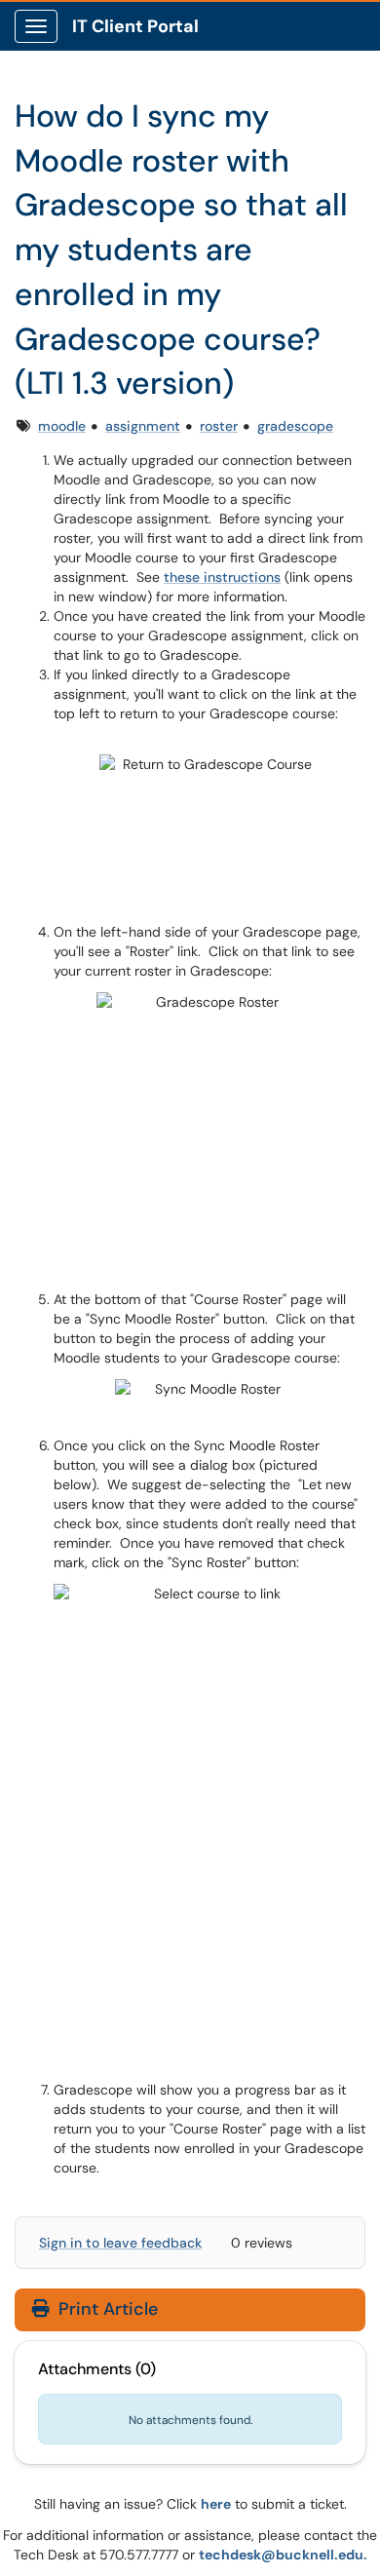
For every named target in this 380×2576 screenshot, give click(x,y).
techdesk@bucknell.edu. (283, 2555)
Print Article (106, 2309)
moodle (62, 426)
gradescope (295, 426)
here (216, 2504)
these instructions (222, 577)
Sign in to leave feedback (120, 2243)
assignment (143, 426)
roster (219, 426)
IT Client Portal (135, 26)
